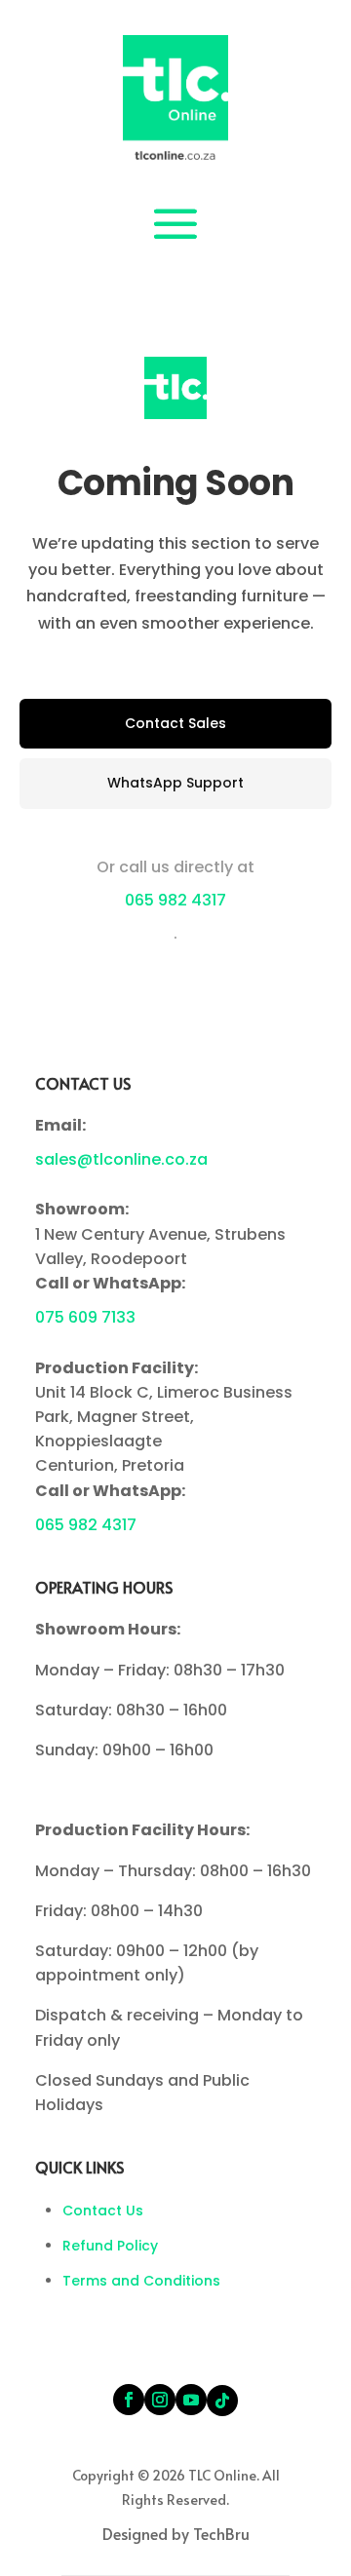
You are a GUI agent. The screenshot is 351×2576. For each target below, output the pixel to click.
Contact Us (103, 2211)
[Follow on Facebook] (129, 2400)
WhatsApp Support (175, 783)
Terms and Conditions (141, 2281)
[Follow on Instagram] (160, 2400)
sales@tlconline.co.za (121, 1159)
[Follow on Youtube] (191, 2400)
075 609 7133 (85, 1317)
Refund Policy (110, 2246)
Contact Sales (175, 723)
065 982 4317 (175, 900)
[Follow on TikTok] (222, 2401)
